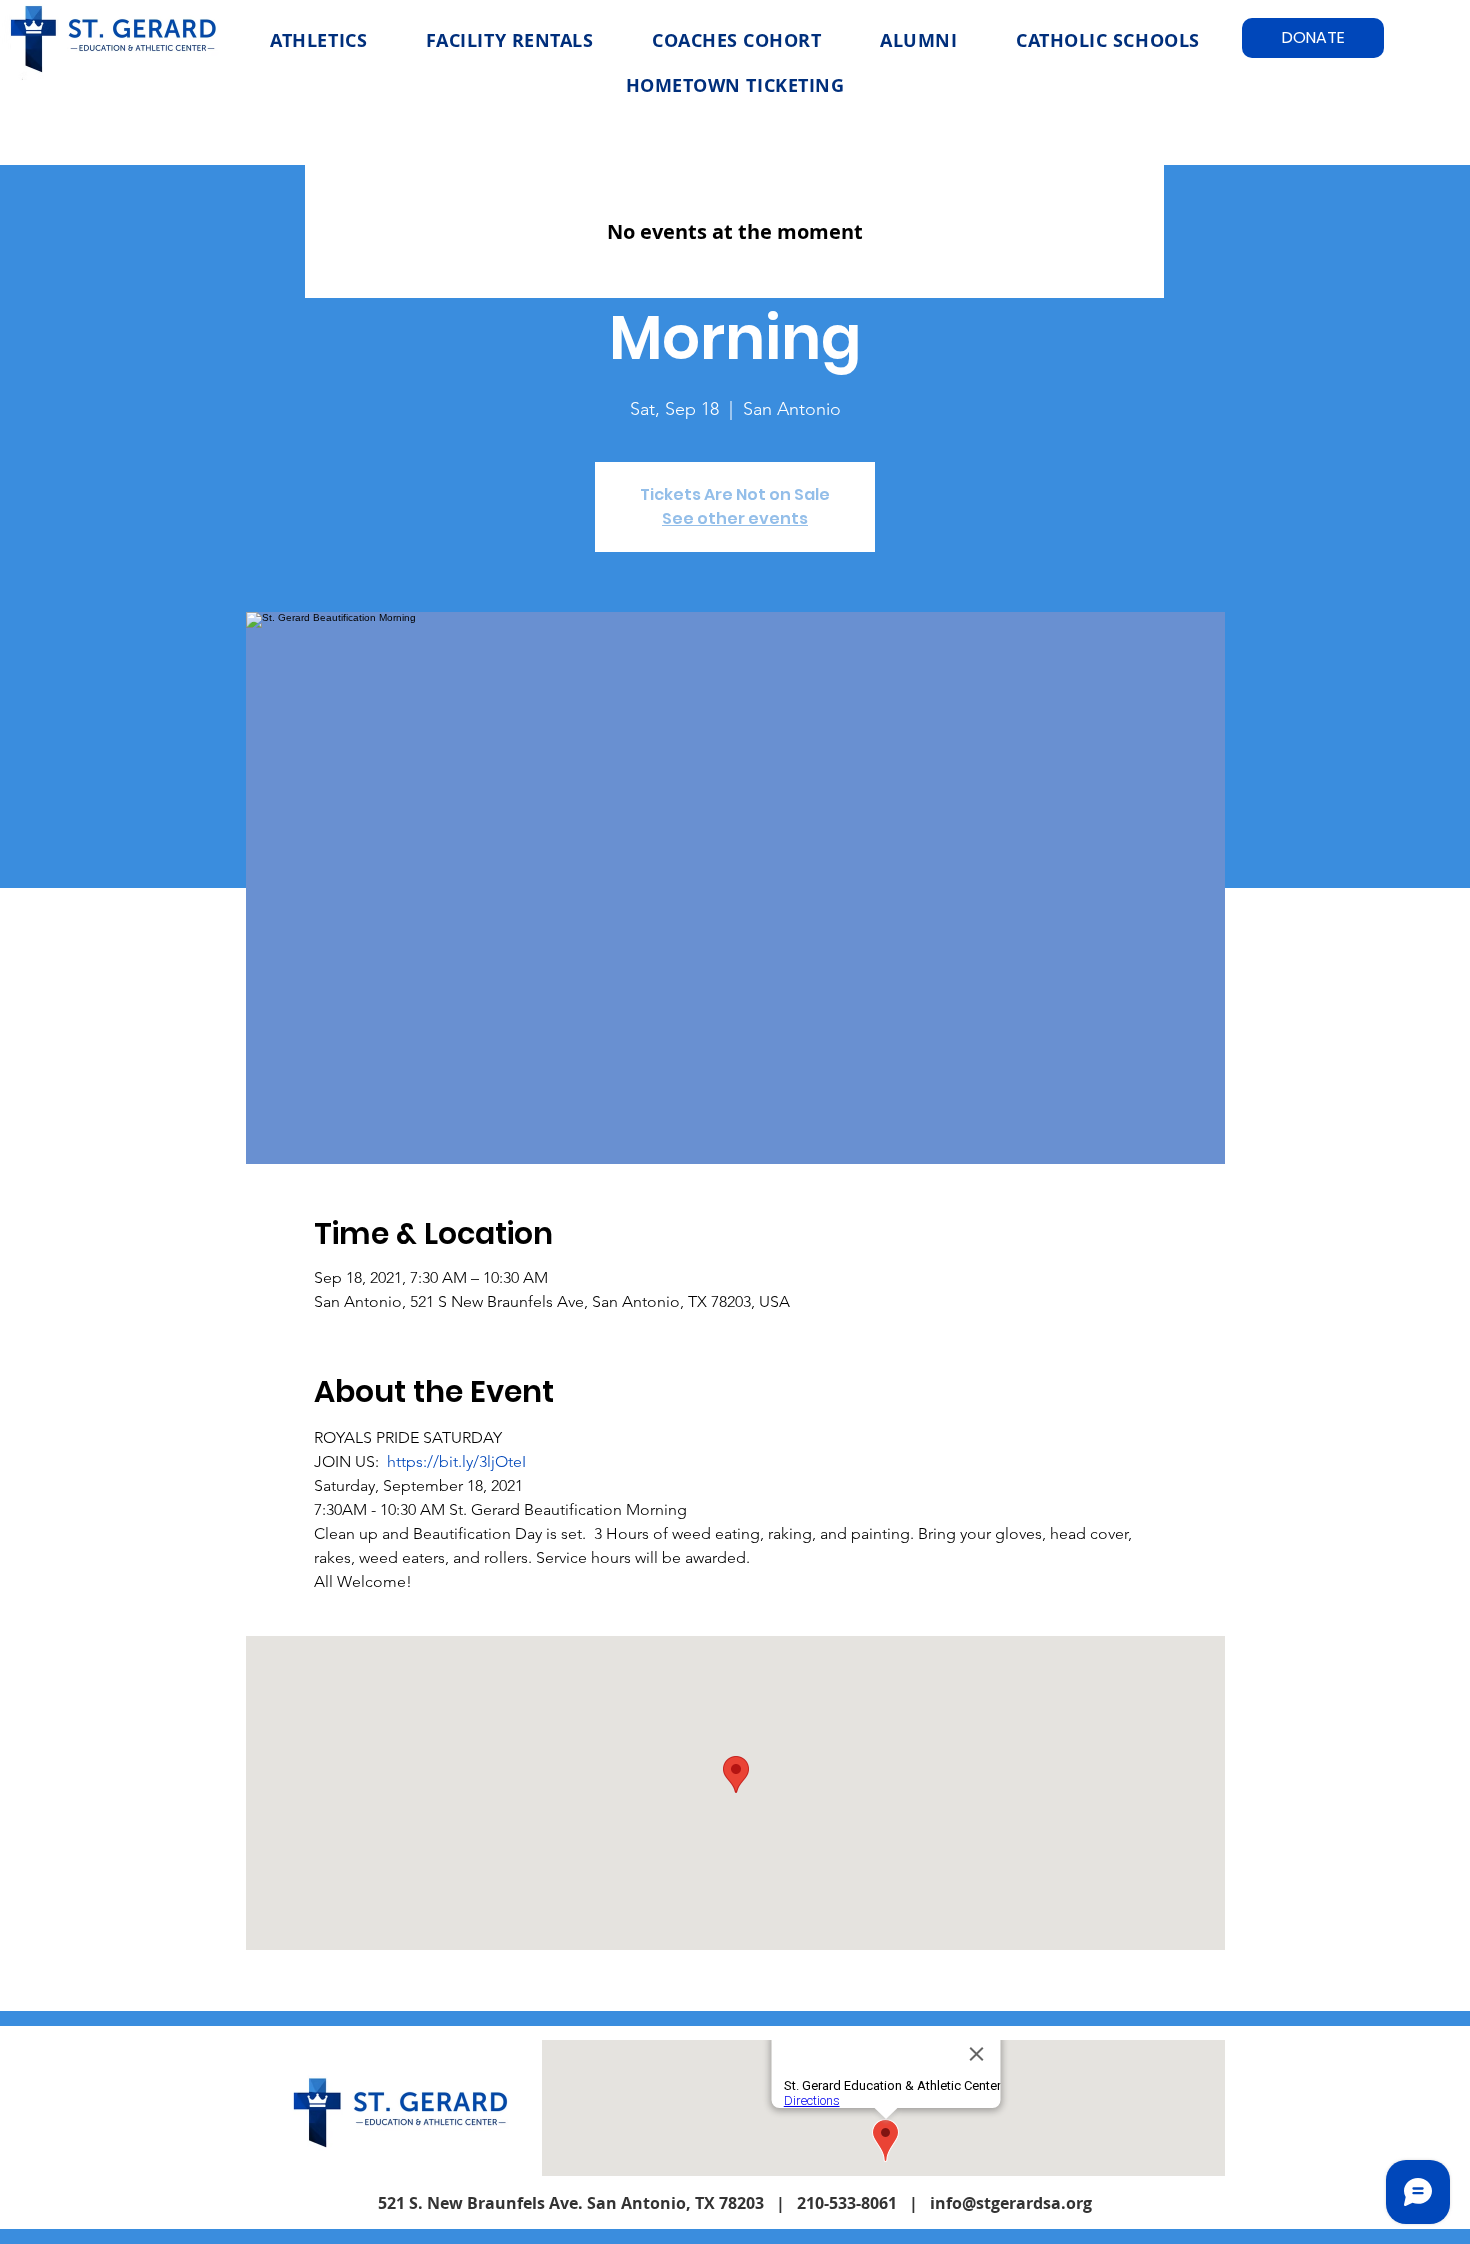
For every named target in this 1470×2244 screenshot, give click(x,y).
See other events (735, 518)
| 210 (796, 2203)
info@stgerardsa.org (1011, 2203)
